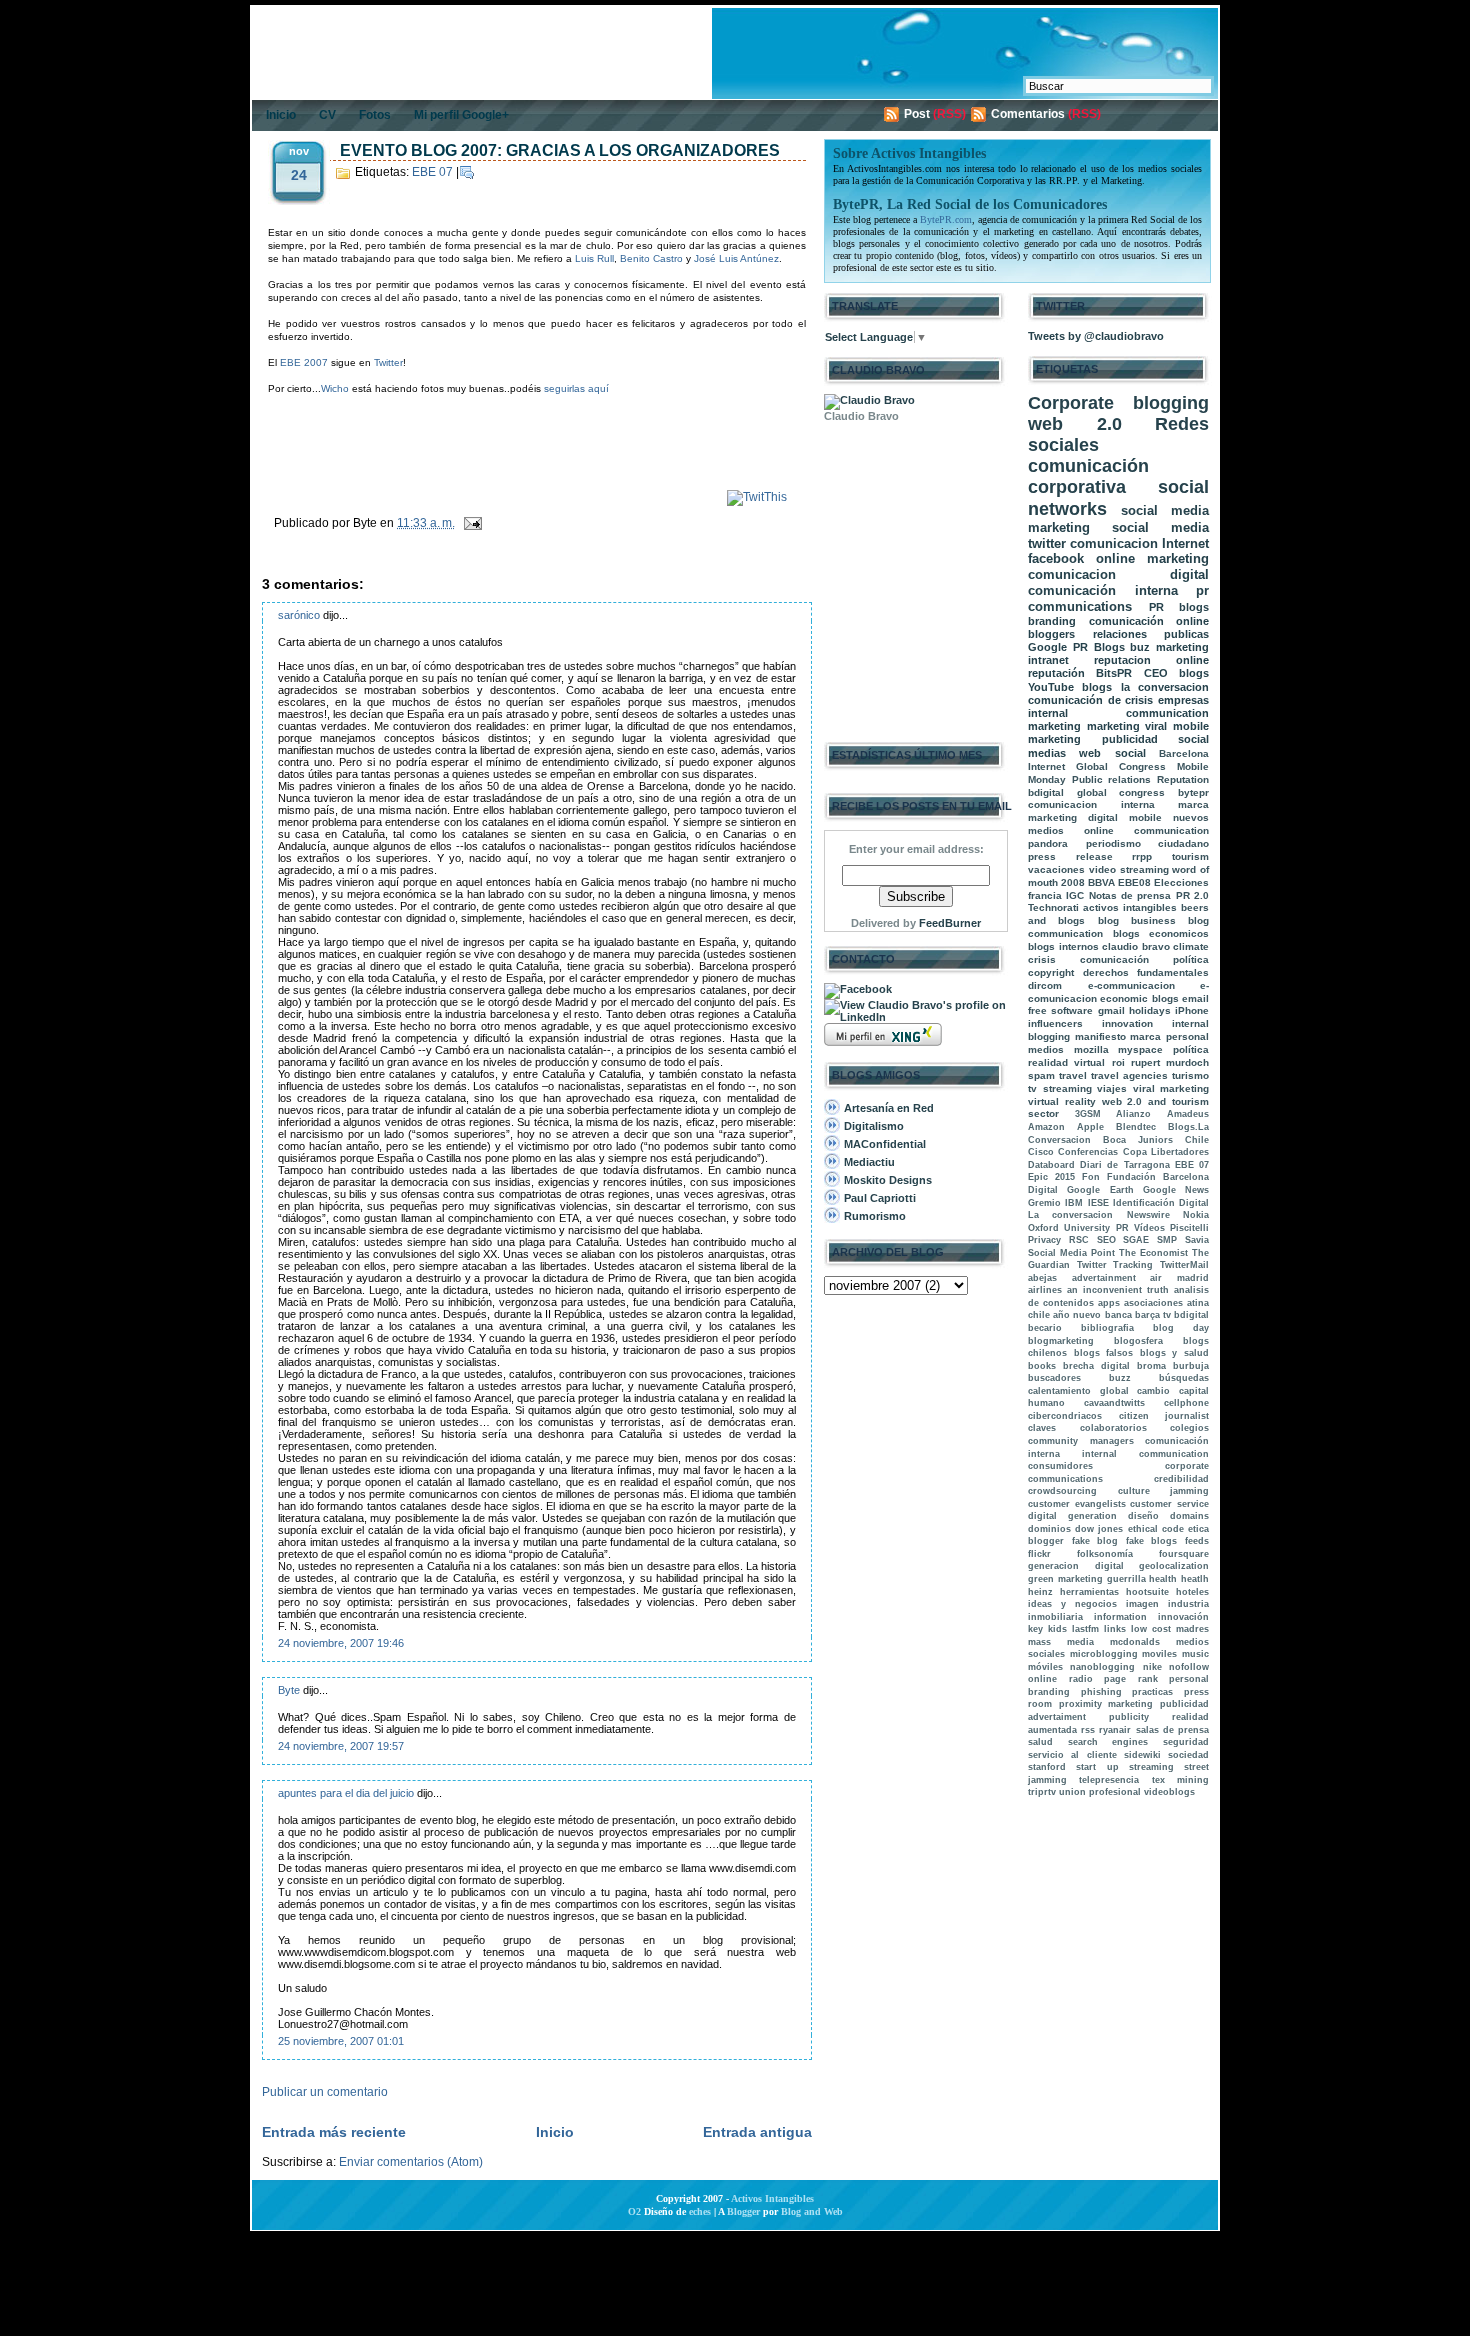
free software (1060, 1010)
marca (1193, 804)
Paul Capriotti (880, 1198)
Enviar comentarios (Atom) (411, 2162)
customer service (1169, 1504)
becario (1045, 1328)
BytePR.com (946, 219)
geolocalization (1174, 1566)
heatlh (1195, 1579)
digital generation (1072, 1516)
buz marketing (1169, 647)
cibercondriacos (1065, 1416)
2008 (1073, 882)
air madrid (1179, 1278)
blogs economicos (1161, 933)
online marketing (1152, 558)
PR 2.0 (1192, 895)
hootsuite (1147, 1592)
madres (1192, 1629)
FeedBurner (950, 923)
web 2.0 (1075, 424)
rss (1088, 1730)
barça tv (1153, 1315)
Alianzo (1133, 1114)
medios (1046, 1049)
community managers (1081, 1441)
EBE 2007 (304, 362)
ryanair (1115, 1730)
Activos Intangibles (772, 2198)
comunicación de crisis (1090, 700)
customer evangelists (1077, 1504)
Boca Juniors (1138, 1140)
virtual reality (1062, 1101)
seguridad (1186, 1742)
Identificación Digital (1161, 1203)
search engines (1108, 1742)
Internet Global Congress (1097, 766)
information (1120, 1617)
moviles (1159, 1654)
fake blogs (1152, 1541)
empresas (1183, 700)
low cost (1151, 1629)
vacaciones (1056, 869)
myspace (1140, 1049)
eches (700, 2211)
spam (1041, 1075)
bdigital (1191, 1315)
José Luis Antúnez (736, 258)
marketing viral (1127, 726)
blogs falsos (1104, 1353)
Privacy (1044, 1240)
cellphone (1186, 1403)
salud (1040, 1742)
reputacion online (1151, 660)
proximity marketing (1106, 1704)
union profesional (1100, 1792)
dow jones (1099, 1529)
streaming (1151, 1767)
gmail (1111, 1010)
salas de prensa (1172, 1730)
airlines (1045, 1290)
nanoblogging (1102, 1667)
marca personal (1169, 1036)
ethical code (1156, 1529)
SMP (1167, 1240)
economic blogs (1139, 998)
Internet (1185, 543)
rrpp (1142, 856)
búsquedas (1184, 1378)
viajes (1112, 1088)
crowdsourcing (1062, 1491)
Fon (1091, 1177)
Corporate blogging (1118, 403)
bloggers (1051, 634)
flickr (1039, 1554)
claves (1042, 1428)
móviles (1045, 1667)
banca (1118, 1315)
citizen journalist (1164, 1416)
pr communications (1118, 598)
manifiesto (1100, 1036)
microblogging (1104, 1654)
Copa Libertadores (1166, 1152)
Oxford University (1069, 1228)
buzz (1120, 1378)
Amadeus (1188, 1114)
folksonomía (1105, 1554)
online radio (1060, 1679)
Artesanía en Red (889, 1108)
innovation (1127, 1023)
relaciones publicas (1151, 634)
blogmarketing (1061, 1341)
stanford (1047, 1767)
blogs (1194, 607)
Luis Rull (594, 258)
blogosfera (1138, 1341)
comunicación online (1149, 621)
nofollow (1189, 1667)
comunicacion (1114, 543)
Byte (289, 1690)
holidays (1150, 1010)
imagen (1142, 1604)
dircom (1045, 985)
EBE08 (1134, 882)
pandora (1048, 843)
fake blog (1095, 1541)
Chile (1197, 1140)
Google (1047, 647)
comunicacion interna (1091, 804)
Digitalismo (874, 1126)
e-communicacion (1131, 985)
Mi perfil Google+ (461, 115)
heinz (1040, 1592)
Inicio (281, 115)
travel (1073, 1075)
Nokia (1196, 1215)
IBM (1074, 1203)
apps (1109, 1303)
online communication (1146, 830)
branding (1052, 621)
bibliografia (1107, 1328)
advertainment (1104, 1278)
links (1115, 1629)
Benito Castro (653, 258)
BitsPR (1114, 673)
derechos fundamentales (1146, 972)
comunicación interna (1103, 590)
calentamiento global (1078, 1391)
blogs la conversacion (1145, 687)
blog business (1137, 920)
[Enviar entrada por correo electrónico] (470, 523)
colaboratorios (1113, 1428)
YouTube (1051, 687)
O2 (634, 2211)
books (1042, 1366)
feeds (1197, 1541)
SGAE (1136, 1240)
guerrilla (1126, 1579)
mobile (1145, 817)
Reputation (1183, 779)
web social (1112, 753)
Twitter (388, 362)
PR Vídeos (1140, 1228)
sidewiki (1142, 1755)
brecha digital (1096, 1366)
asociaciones (1153, 1303)
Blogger (743, 2211)
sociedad (1188, 1755)
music (1195, 1654)
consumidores (1060, 1466)
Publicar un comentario (325, 2092)
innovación (1183, 1617)
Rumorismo (875, 1216)
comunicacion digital (1118, 574)
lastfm (1085, 1629)
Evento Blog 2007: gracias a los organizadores (560, 150)
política (1191, 1049)
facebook (1056, 558)
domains (1189, 1516)
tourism (1190, 856)
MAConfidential (885, 1144)
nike (1152, 1667)
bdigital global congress (1096, 792)
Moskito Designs (888, 1180)
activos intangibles (1130, 907)
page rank (1131, 1679)
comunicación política (1144, 959)
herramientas (1089, 1592)
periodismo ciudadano (1148, 843)
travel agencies (1129, 1075)
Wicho (335, 388)
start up (1097, 1767)
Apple (1090, 1127)
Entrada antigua (757, 2132)
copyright (1051, 972)
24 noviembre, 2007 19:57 (341, 1746)
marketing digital (1073, 817)
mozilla (1091, 1049)
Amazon (1046, 1127)
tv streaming (1060, 1088)
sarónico (299, 615)
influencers (1055, 1023)
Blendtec (1136, 1127)
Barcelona (1184, 753)
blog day (1181, 1328)
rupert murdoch (1170, 1062)
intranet (1048, 660)
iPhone (1192, 1010)
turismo (1190, 1075)
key (1035, 1629)
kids (1057, 1629)
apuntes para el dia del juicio (346, 1793)
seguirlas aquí (576, 388)
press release (1070, 856)
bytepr (1193, 792)
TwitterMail (1184, 1265)
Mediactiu (869, 1162)
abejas (1042, 1278)
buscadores (1054, 1378)
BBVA (1101, 882)
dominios (1049, 1529)
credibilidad (1181, 1479)
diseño (1143, 1516)
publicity (1129, 1717)
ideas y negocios (1072, 1604)
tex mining (1180, 1780)
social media (1160, 527)
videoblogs (1169, 1792)
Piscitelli (1189, 1228)
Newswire (1148, 1215)
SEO (1106, 1240)
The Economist (1153, 1253)
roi (1118, 1062)
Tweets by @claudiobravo (1096, 336)
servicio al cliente (1072, 1755)
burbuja (1191, 1366)
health (1163, 1579)
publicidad (1130, 739)
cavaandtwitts (1114, 1403)
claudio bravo (1136, 946)
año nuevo (1077, 1315)
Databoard (1051, 1165)
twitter (1047, 543)
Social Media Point (1071, 1253)
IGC (1075, 895)
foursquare (1184, 1554)
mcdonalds (1135, 1642)
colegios (1189, 1428)
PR (1156, 607)
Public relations (1112, 779)
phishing (1101, 1692)
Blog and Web (812, 2211)
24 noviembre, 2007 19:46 (341, 1643)
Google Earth (1100, 1190)
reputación (1056, 673)
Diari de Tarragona (1124, 1165)
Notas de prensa (1130, 895)
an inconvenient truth (1118, 1290)
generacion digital (1076, 1566)
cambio (1153, 1391)
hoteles (1192, 1592)
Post (917, 114)
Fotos (375, 115)
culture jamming (1164, 1491)
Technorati (1053, 907)
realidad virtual (1066, 1062)
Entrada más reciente (334, 2132)
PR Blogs (1099, 647)
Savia (1197, 1240)
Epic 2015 (1051, 1177)
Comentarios (1028, 114)
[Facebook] (858, 989)
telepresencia (1109, 1780)
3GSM (1088, 1114)
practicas (1152, 1692)
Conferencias (1088, 1152)
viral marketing (1171, 1088)
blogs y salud (1174, 1353)
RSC (1079, 1240)
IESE (1098, 1203)
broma (1151, 1366)
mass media (1061, 1642)
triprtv (1042, 1792)
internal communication (1118, 713)
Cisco (1041, 1152)
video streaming (1129, 869)
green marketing (1065, 1579)
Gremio (1044, 1203)
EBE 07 (432, 172)
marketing (1054, 726)
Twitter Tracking (1115, 1265)
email (1195, 998)
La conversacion (1070, 1215)
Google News (1176, 1190)
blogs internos (1063, 946)
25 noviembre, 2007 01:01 (341, 2041)
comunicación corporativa (1088, 476)
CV (327, 115)
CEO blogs (1176, 673)
